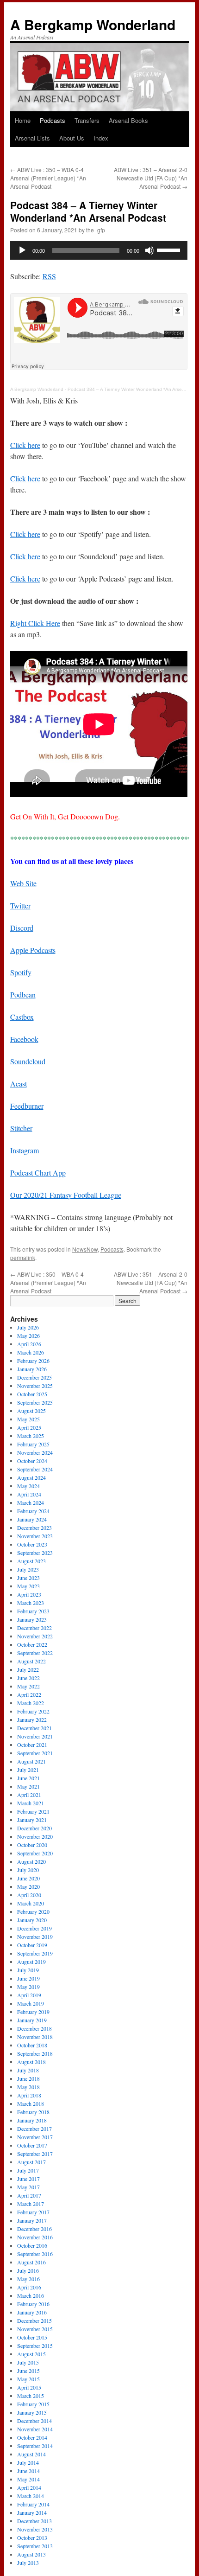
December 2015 (34, 2320)
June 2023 (28, 1578)
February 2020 (33, 1911)
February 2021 (33, 1811)
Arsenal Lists (32, 138)
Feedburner (27, 1106)
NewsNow (85, 1249)
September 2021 (35, 1753)
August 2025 (31, 1411)
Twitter (20, 905)
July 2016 (28, 2270)
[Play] (22, 250)
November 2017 (35, 2137)
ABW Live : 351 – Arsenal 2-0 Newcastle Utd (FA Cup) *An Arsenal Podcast (151, 178)
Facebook (24, 1039)
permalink (23, 1257)
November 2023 (35, 1536)
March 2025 (31, 1436)
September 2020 (35, 1853)
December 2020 (34, 1828)
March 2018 (31, 2103)
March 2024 (31, 1502)
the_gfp (96, 230)
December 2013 (34, 2521)
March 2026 (31, 1352)
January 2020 (32, 1920)
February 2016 (33, 2304)
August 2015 (31, 2354)
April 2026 (29, 1344)
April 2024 (29, 1494)
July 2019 (28, 1970)
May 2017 (28, 2187)
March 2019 (31, 2003)
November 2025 (35, 1386)
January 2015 (32, 2412)
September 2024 (35, 1469)
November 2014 (35, 2429)
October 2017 (32, 2145)
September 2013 (35, 2546)
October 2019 (32, 1945)
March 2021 (31, 1803)
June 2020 (28, 1878)
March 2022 (31, 1703)
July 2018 (28, 2070)
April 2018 (29, 2095)
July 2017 (28, 2170)
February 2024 (33, 1511)
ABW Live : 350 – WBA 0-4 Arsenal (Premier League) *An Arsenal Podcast (48, 178)
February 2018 (33, 2112)
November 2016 (35, 2237)
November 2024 (35, 1452)
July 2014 (28, 2462)
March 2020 (31, 1903)
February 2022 (33, 1711)
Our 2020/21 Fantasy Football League (66, 1195)
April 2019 (29, 1995)
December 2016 (34, 2229)
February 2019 (33, 2012)
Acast (19, 1083)
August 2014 (31, 2454)
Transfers (87, 120)
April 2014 (29, 2487)
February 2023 (33, 1611)
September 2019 (35, 1953)
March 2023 (31, 1603)
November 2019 (35, 1937)
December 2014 (34, 2421)
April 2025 (29, 1427)
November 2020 (35, 1836)
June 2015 (28, 2371)
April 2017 (29, 2195)
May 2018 (28, 2087)
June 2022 (28, 1678)
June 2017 (28, 2179)
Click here (25, 445)
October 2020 (32, 1845)
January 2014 (32, 2512)
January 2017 (32, 2220)
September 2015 (35, 2346)
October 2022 (32, 1644)
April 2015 (29, 2387)
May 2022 (28, 1686)
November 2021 (35, 1736)
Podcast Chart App (38, 1173)
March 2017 (31, 2204)
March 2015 (31, 2396)
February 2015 (33, 2404)
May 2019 (28, 1987)
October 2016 (32, 2245)
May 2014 (28, 2479)
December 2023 (34, 1528)
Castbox (22, 1017)
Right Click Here (35, 623)
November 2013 (35, 2529)
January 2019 (32, 2020)
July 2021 (28, 1770)
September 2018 (35, 2053)
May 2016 (28, 2279)
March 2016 (31, 2295)
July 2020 (28, 1870)
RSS (49, 276)
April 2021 (29, 1795)
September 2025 (35, 1402)
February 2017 (33, 2212)
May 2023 (28, 1586)
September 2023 (35, 1553)
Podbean (23, 994)
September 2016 (35, 2254)
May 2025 (28, 1419)
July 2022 (28, 1669)
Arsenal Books (128, 120)
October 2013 (32, 2538)
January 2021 (32, 1820)
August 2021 (31, 1761)
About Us (72, 138)
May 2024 (28, 1486)
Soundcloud (28, 1061)
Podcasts (53, 120)
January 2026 (32, 1369)
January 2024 (32, 1519)
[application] (99, 250)
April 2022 (29, 1694)
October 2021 (32, 1745)
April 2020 (29, 1895)
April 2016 (29, 2287)
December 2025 (34, 1377)
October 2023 (32, 1544)
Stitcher (21, 1128)
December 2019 (34, 1928)
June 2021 (28, 1778)
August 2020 (31, 1861)
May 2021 (28, 1786)
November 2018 (35, 2037)
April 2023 (29, 1594)
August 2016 (31, 2262)
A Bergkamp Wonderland (93, 24)
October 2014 (32, 2437)
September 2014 (35, 2446)
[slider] (170, 249)
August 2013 (31, 2554)
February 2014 (33, 2504)
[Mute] (149, 250)
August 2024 (31, 1477)
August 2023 (31, 1561)
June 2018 (28, 2078)
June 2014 (28, 2471)
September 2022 (35, 1653)
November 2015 (35, 2329)
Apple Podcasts (33, 950)
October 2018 (32, 2045)
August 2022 (31, 1661)
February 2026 (33, 1361)
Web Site (23, 883)
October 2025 (32, 1394)
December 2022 (34, 1628)
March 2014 (31, 2496)
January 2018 (32, 2120)
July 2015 (28, 2362)
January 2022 (32, 1719)
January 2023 (32, 1619)
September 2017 (35, 2154)
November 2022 (35, 1636)
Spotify (21, 972)
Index (101, 138)
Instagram (25, 1150)
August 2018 (31, 2062)
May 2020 (28, 1886)
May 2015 (28, 2379)
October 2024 (32, 1461)
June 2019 (28, 1978)
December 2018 (34, 2028)
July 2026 (28, 1327)
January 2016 (32, 2312)
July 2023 (28, 1569)
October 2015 (32, 2337)
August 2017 (31, 2162)
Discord (22, 928)
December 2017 (34, 2129)
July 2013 (28, 2563)
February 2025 (33, 1444)
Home (23, 120)
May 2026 (28, 1336)
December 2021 (34, 1728)
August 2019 (31, 1962)
